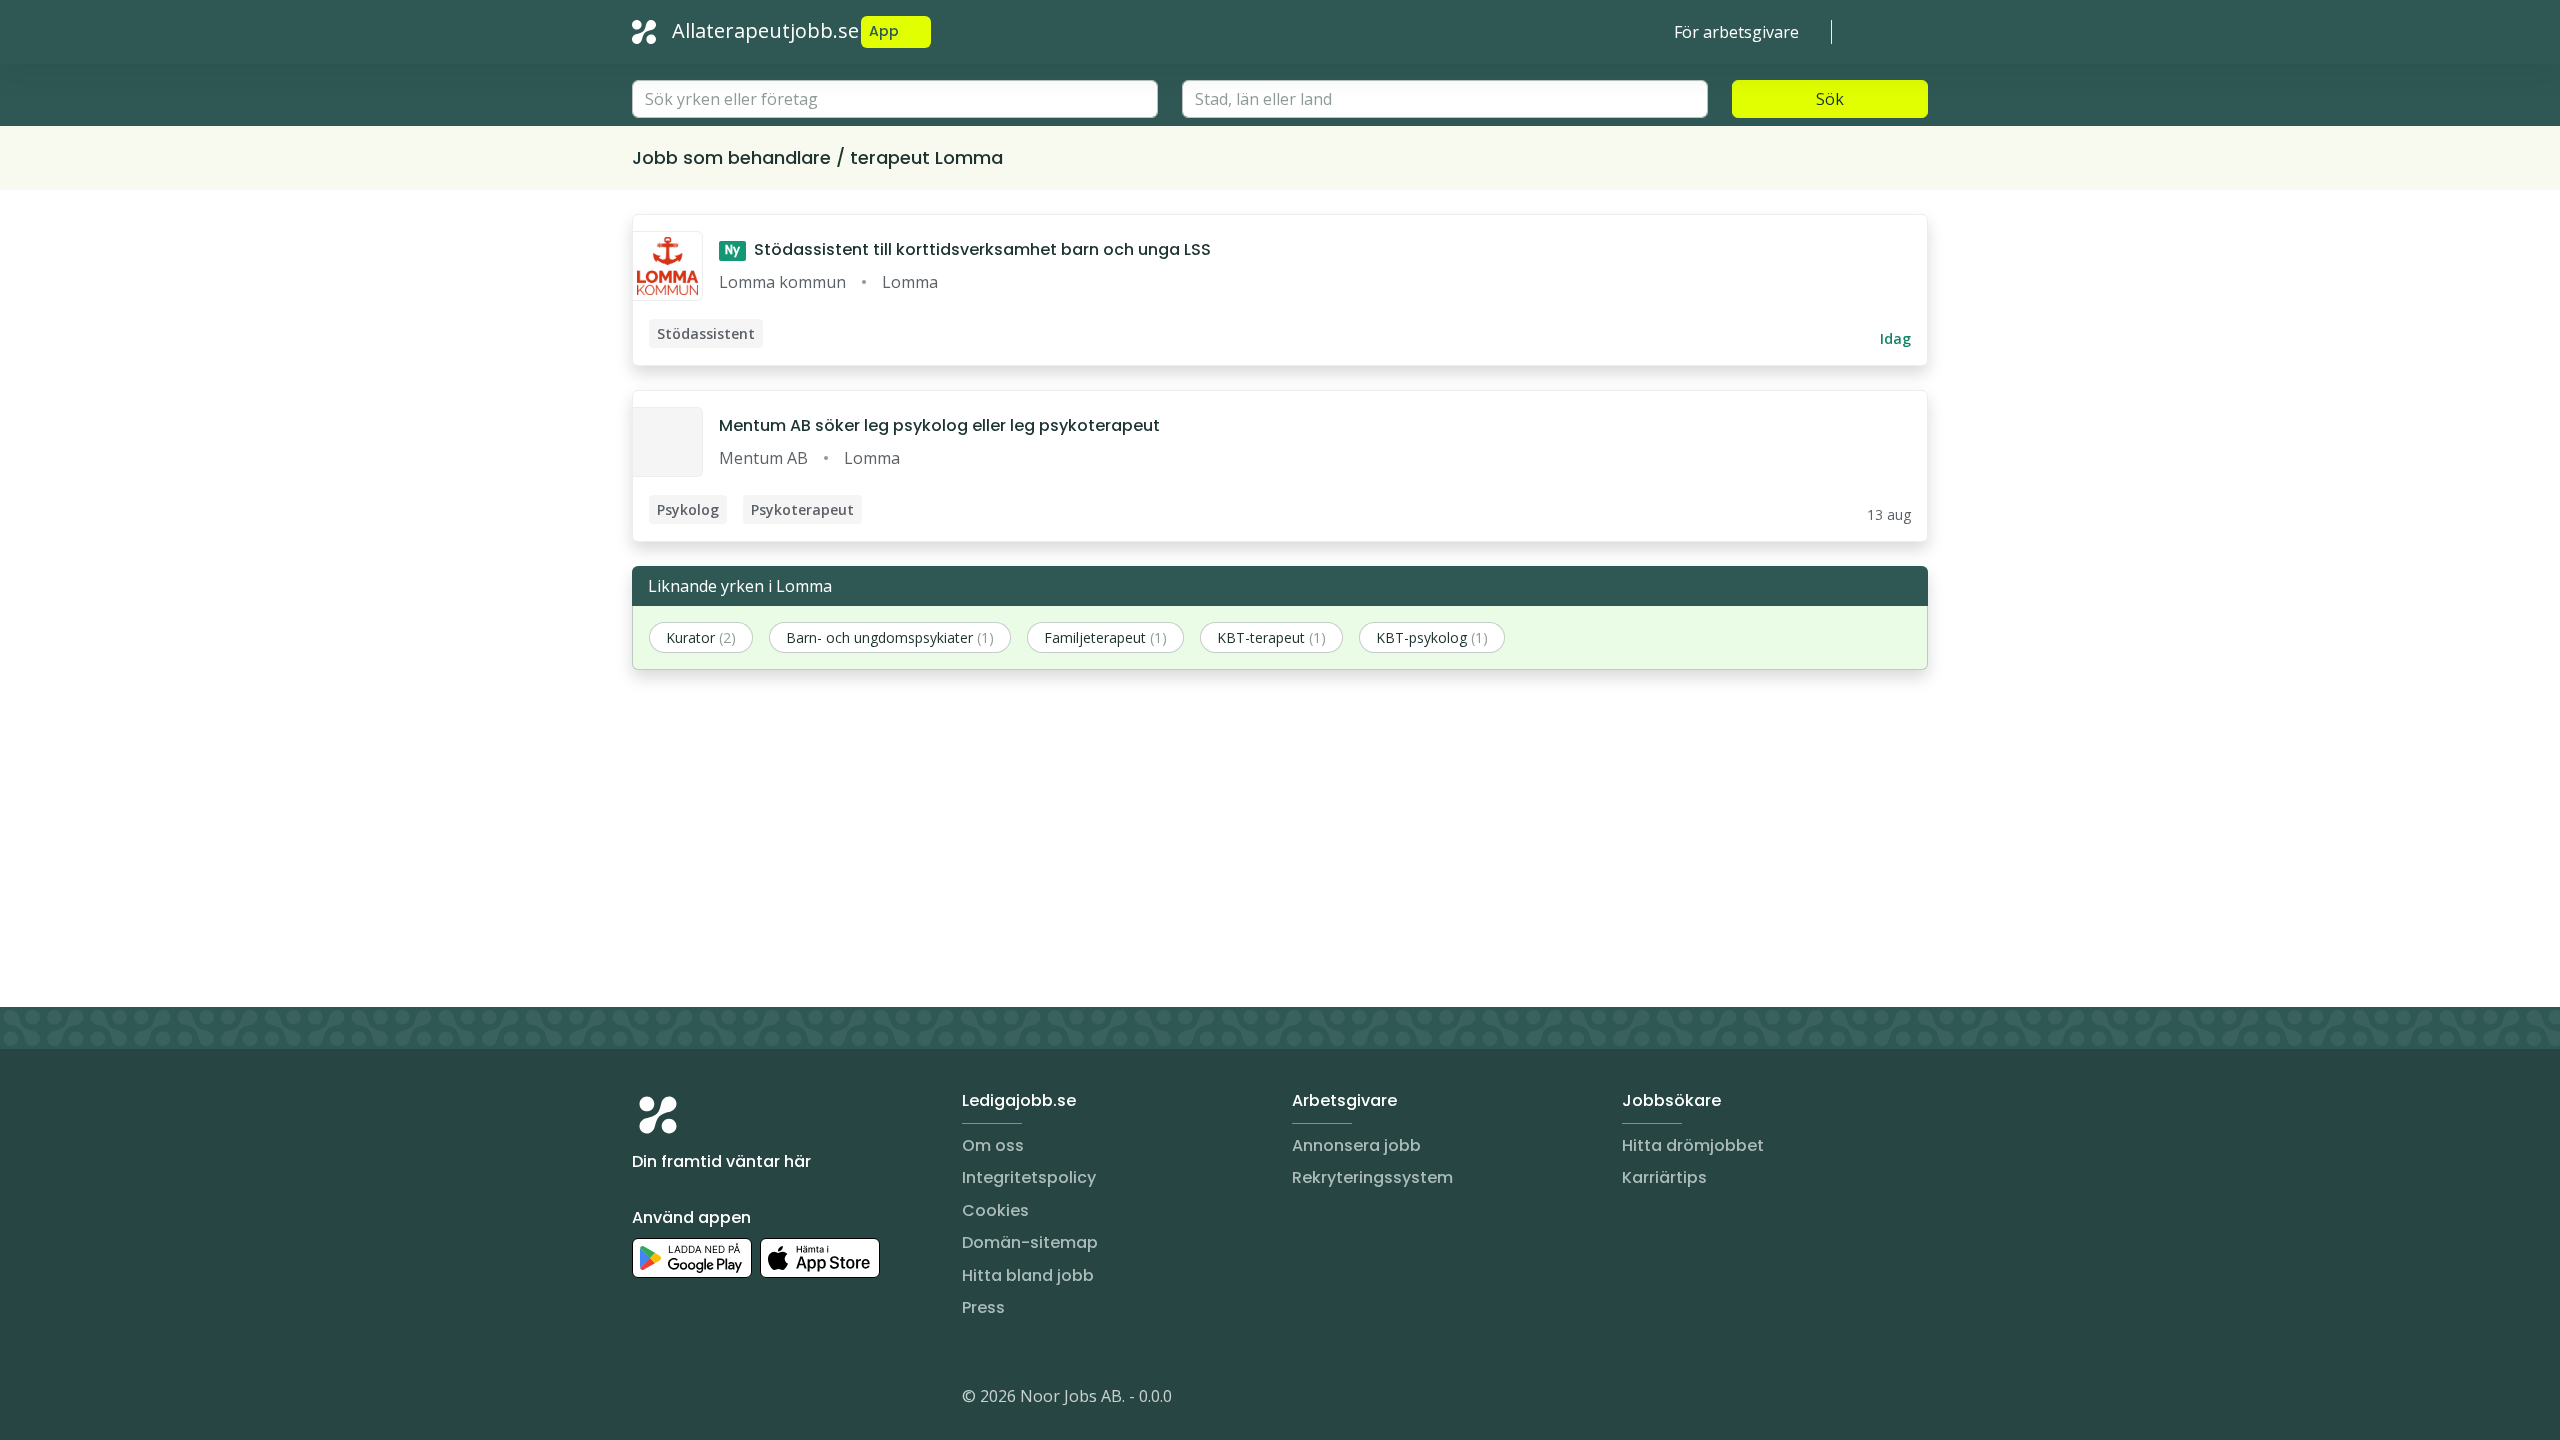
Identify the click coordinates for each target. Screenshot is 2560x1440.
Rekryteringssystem (1372, 1177)
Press (983, 1307)
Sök (1830, 99)
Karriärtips (1664, 1177)
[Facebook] (728, 1400)
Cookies (995, 1210)
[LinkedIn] (688, 1400)
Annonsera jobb (1356, 1145)
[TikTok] (768, 1400)
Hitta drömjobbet (1693, 1145)
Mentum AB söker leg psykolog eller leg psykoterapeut (939, 425)
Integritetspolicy (1029, 1177)
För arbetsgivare (1736, 32)
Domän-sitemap (1030, 1242)
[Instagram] (648, 1400)
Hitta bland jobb (1028, 1275)
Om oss (993, 1145)
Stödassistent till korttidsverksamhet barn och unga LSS (968, 249)
